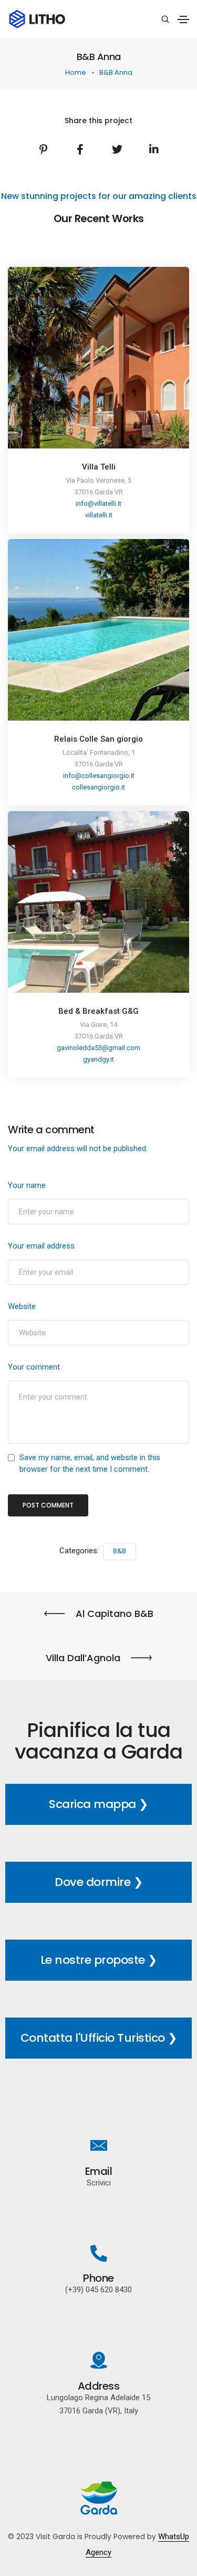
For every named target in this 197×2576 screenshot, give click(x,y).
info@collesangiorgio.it (99, 776)
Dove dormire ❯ (98, 1882)
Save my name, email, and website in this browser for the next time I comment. (90, 1463)
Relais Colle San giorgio (98, 739)
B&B (120, 1551)
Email (99, 2171)
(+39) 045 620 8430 (98, 2290)
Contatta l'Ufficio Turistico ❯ (99, 2038)
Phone (98, 2278)
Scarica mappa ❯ (98, 1804)
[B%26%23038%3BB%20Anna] (44, 149)
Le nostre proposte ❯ (99, 1960)
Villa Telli (99, 467)
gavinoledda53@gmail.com (98, 1048)
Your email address (41, 1246)
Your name (27, 1185)
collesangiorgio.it (98, 787)
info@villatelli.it (98, 503)
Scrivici (99, 2183)
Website (22, 1306)
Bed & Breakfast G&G (98, 1011)
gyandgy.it (98, 1059)
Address (99, 2386)
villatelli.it (99, 515)
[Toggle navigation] (183, 19)
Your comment (34, 1367)
